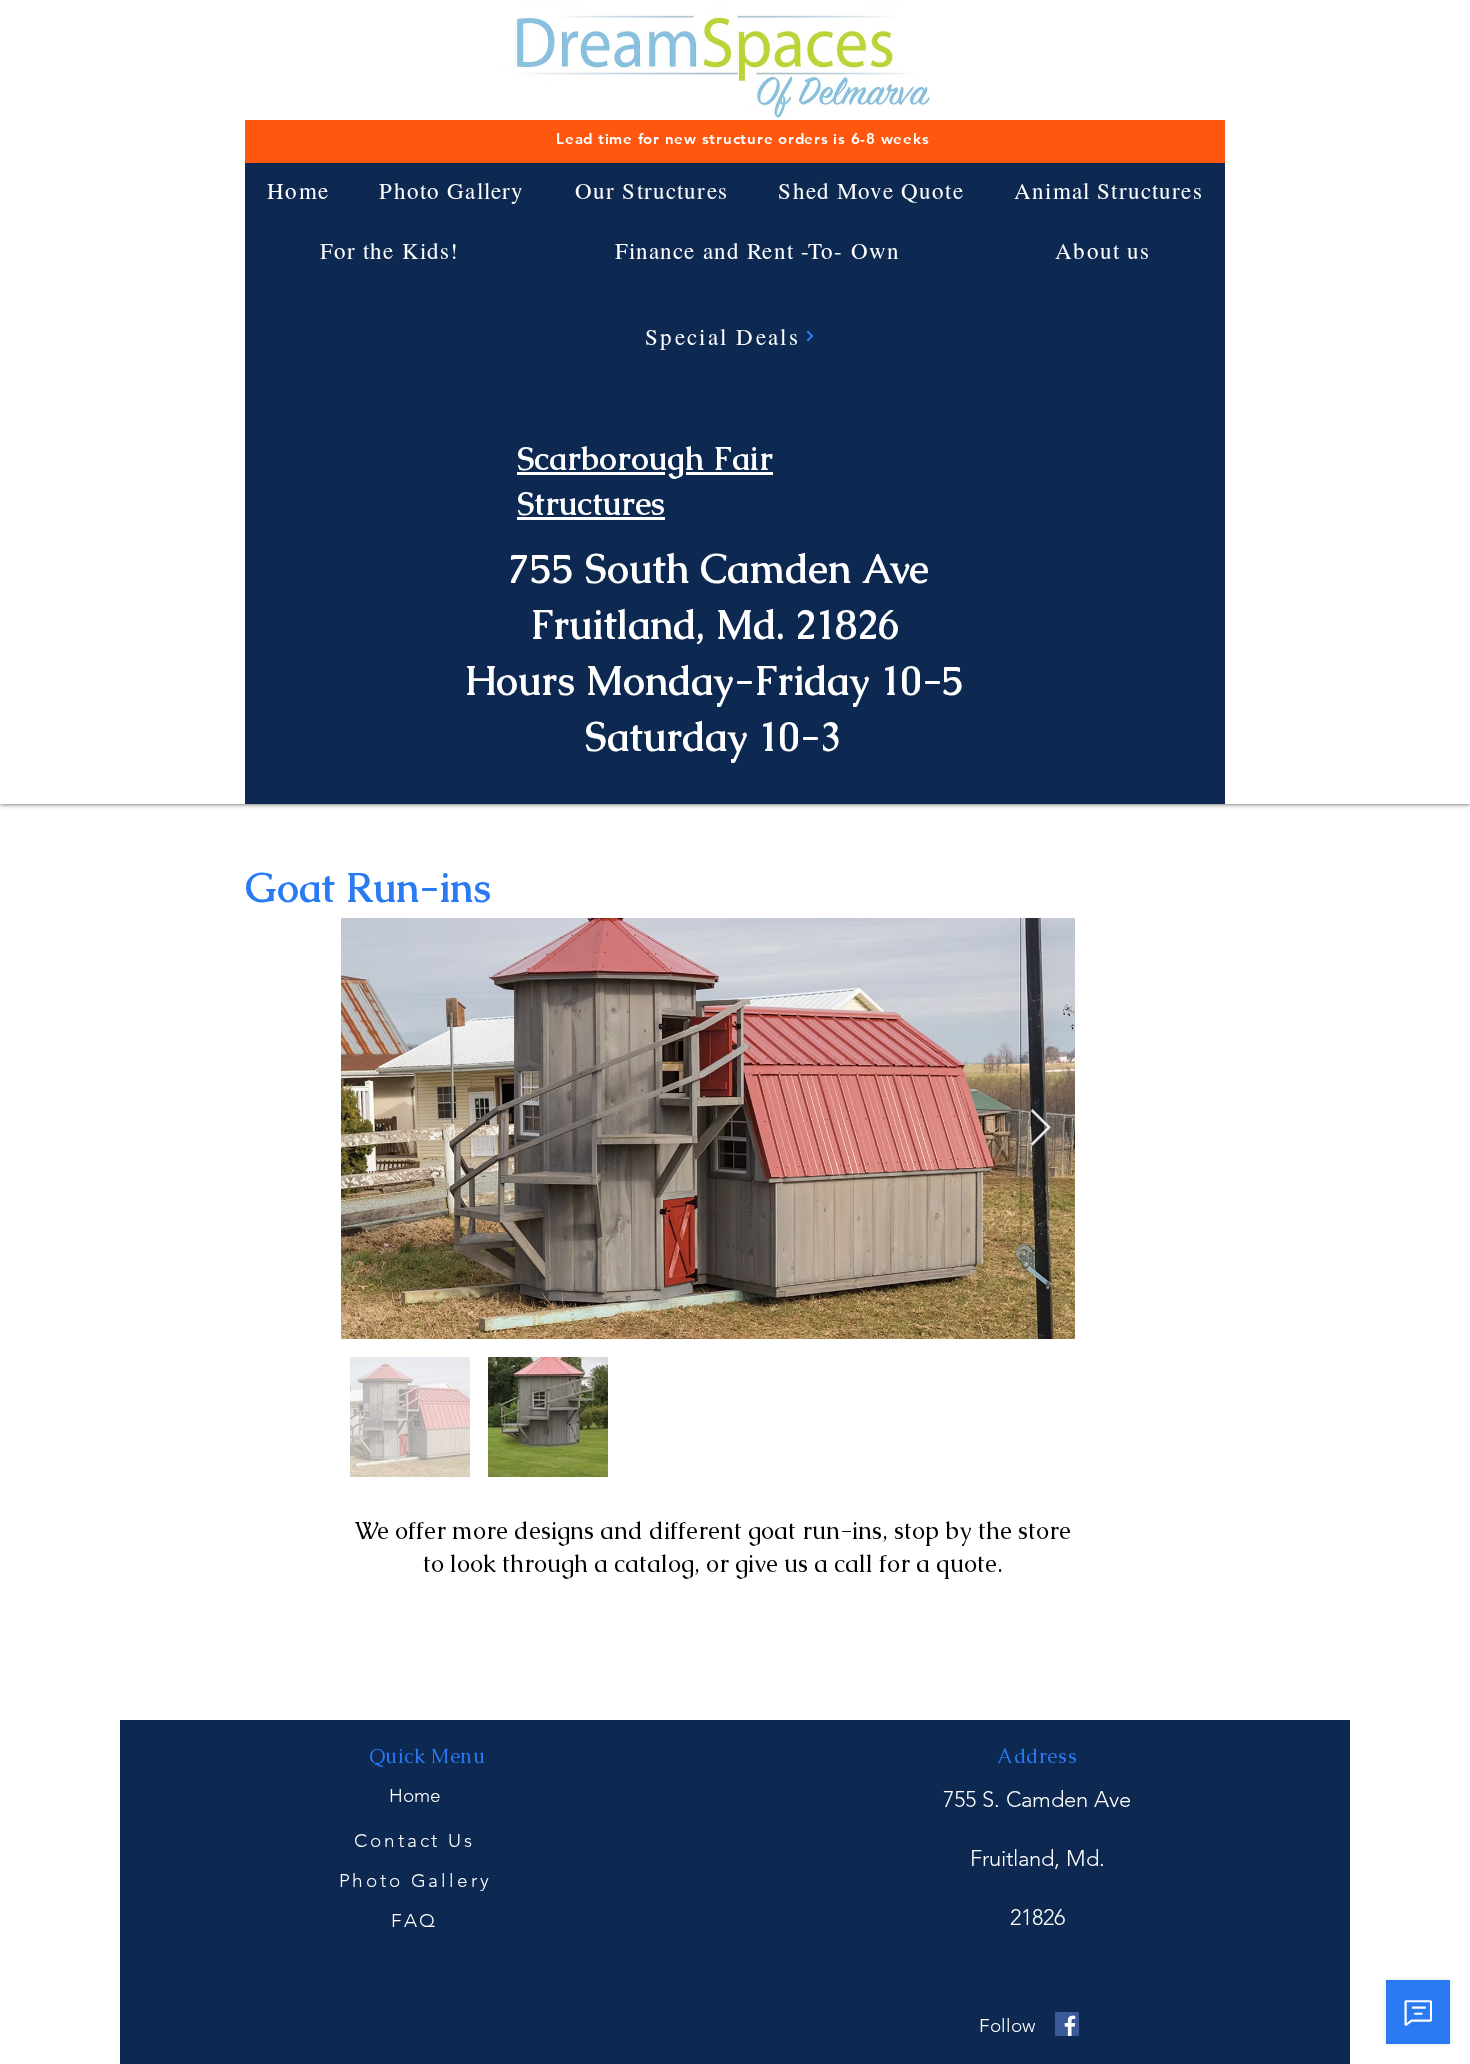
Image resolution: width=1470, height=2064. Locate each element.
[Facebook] (1067, 2024)
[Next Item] (1040, 1128)
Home (415, 1795)
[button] (652, 190)
